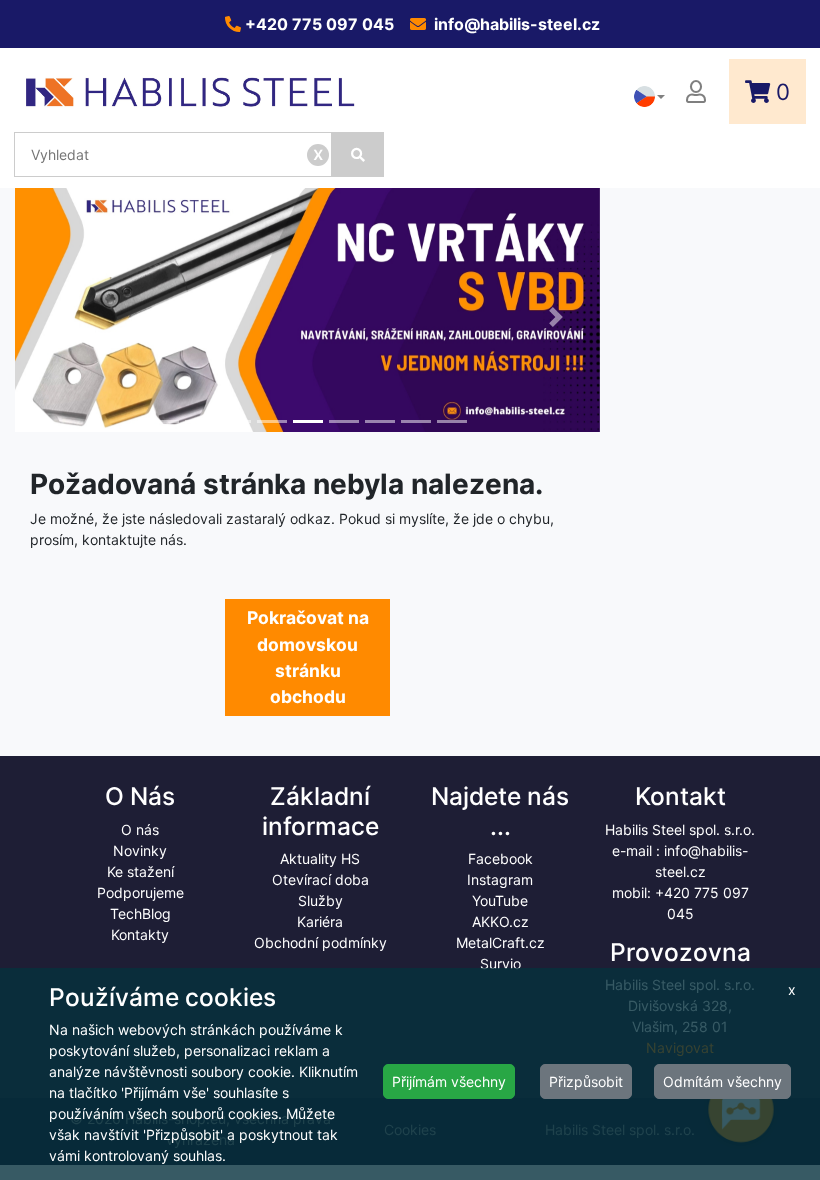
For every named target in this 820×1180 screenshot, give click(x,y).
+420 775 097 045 (317, 24)
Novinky (140, 850)
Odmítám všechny (722, 1081)
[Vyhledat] (358, 154)
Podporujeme (140, 892)
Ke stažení (140, 871)
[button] (59, 317)
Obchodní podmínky (320, 942)
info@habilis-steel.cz (515, 24)
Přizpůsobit (586, 1081)
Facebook (500, 858)
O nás (140, 829)
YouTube (500, 900)
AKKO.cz (500, 921)
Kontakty (140, 934)
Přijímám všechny (449, 1081)
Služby (320, 900)
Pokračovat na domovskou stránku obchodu (308, 657)
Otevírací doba (320, 879)
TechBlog (140, 913)
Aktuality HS (320, 858)
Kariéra (320, 921)
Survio (500, 963)
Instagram (500, 879)
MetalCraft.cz (500, 942)
